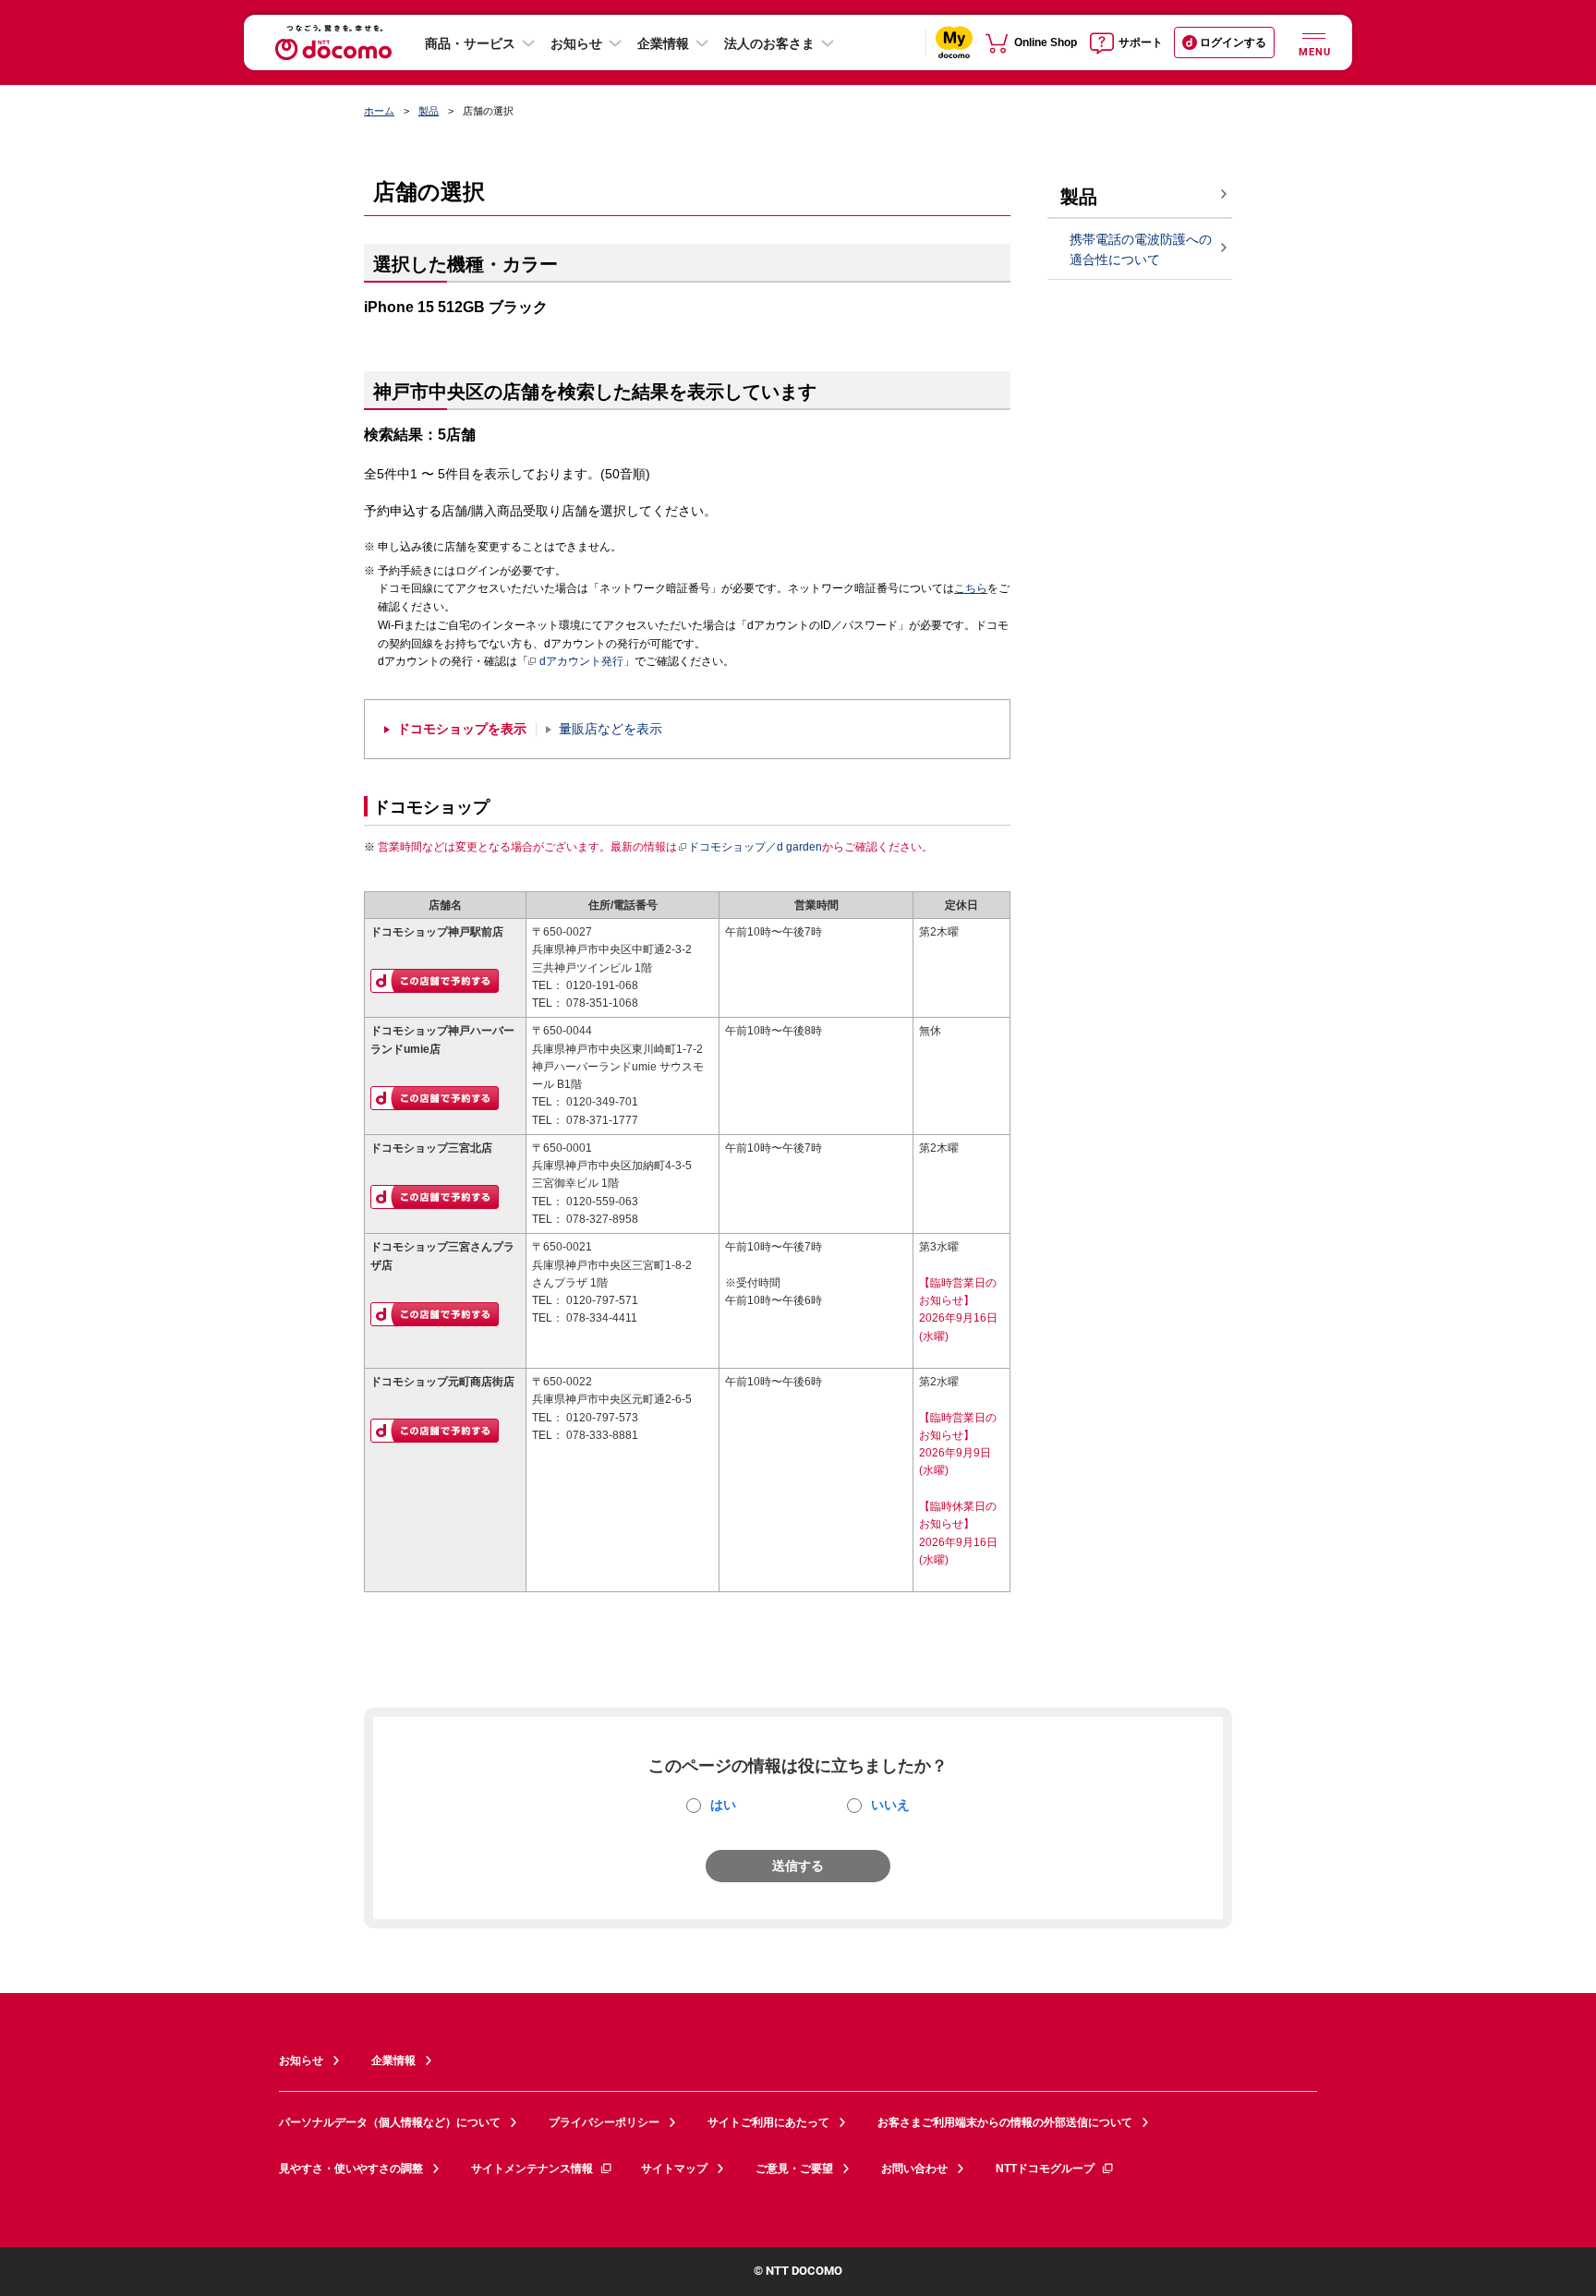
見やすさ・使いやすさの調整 (351, 2169)
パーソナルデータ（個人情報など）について (390, 2122)
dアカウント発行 (581, 661)
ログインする (1233, 42)
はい (723, 1805)
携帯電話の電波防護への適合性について (1141, 250)
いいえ (890, 1805)
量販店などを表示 (611, 729)
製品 (429, 111)
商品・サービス (470, 43)
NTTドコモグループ (1045, 2169)
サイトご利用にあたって (768, 2122)
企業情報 (663, 43)
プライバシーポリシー (604, 2122)
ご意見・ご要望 (794, 2169)
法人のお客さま (769, 43)
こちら (971, 588)
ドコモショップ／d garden (755, 847)
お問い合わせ (914, 2169)
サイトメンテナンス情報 (532, 2169)
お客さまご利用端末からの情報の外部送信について (1005, 2122)
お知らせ (576, 43)
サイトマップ (674, 2169)
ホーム (379, 111)
